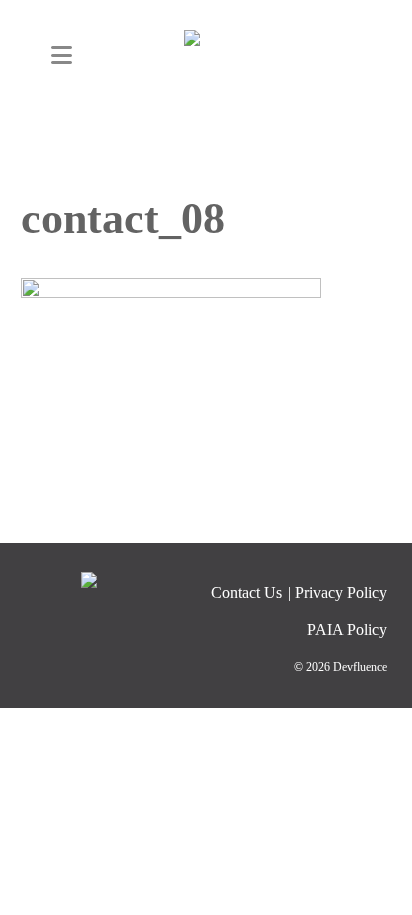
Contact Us (246, 592)
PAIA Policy (347, 629)
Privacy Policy (341, 592)
